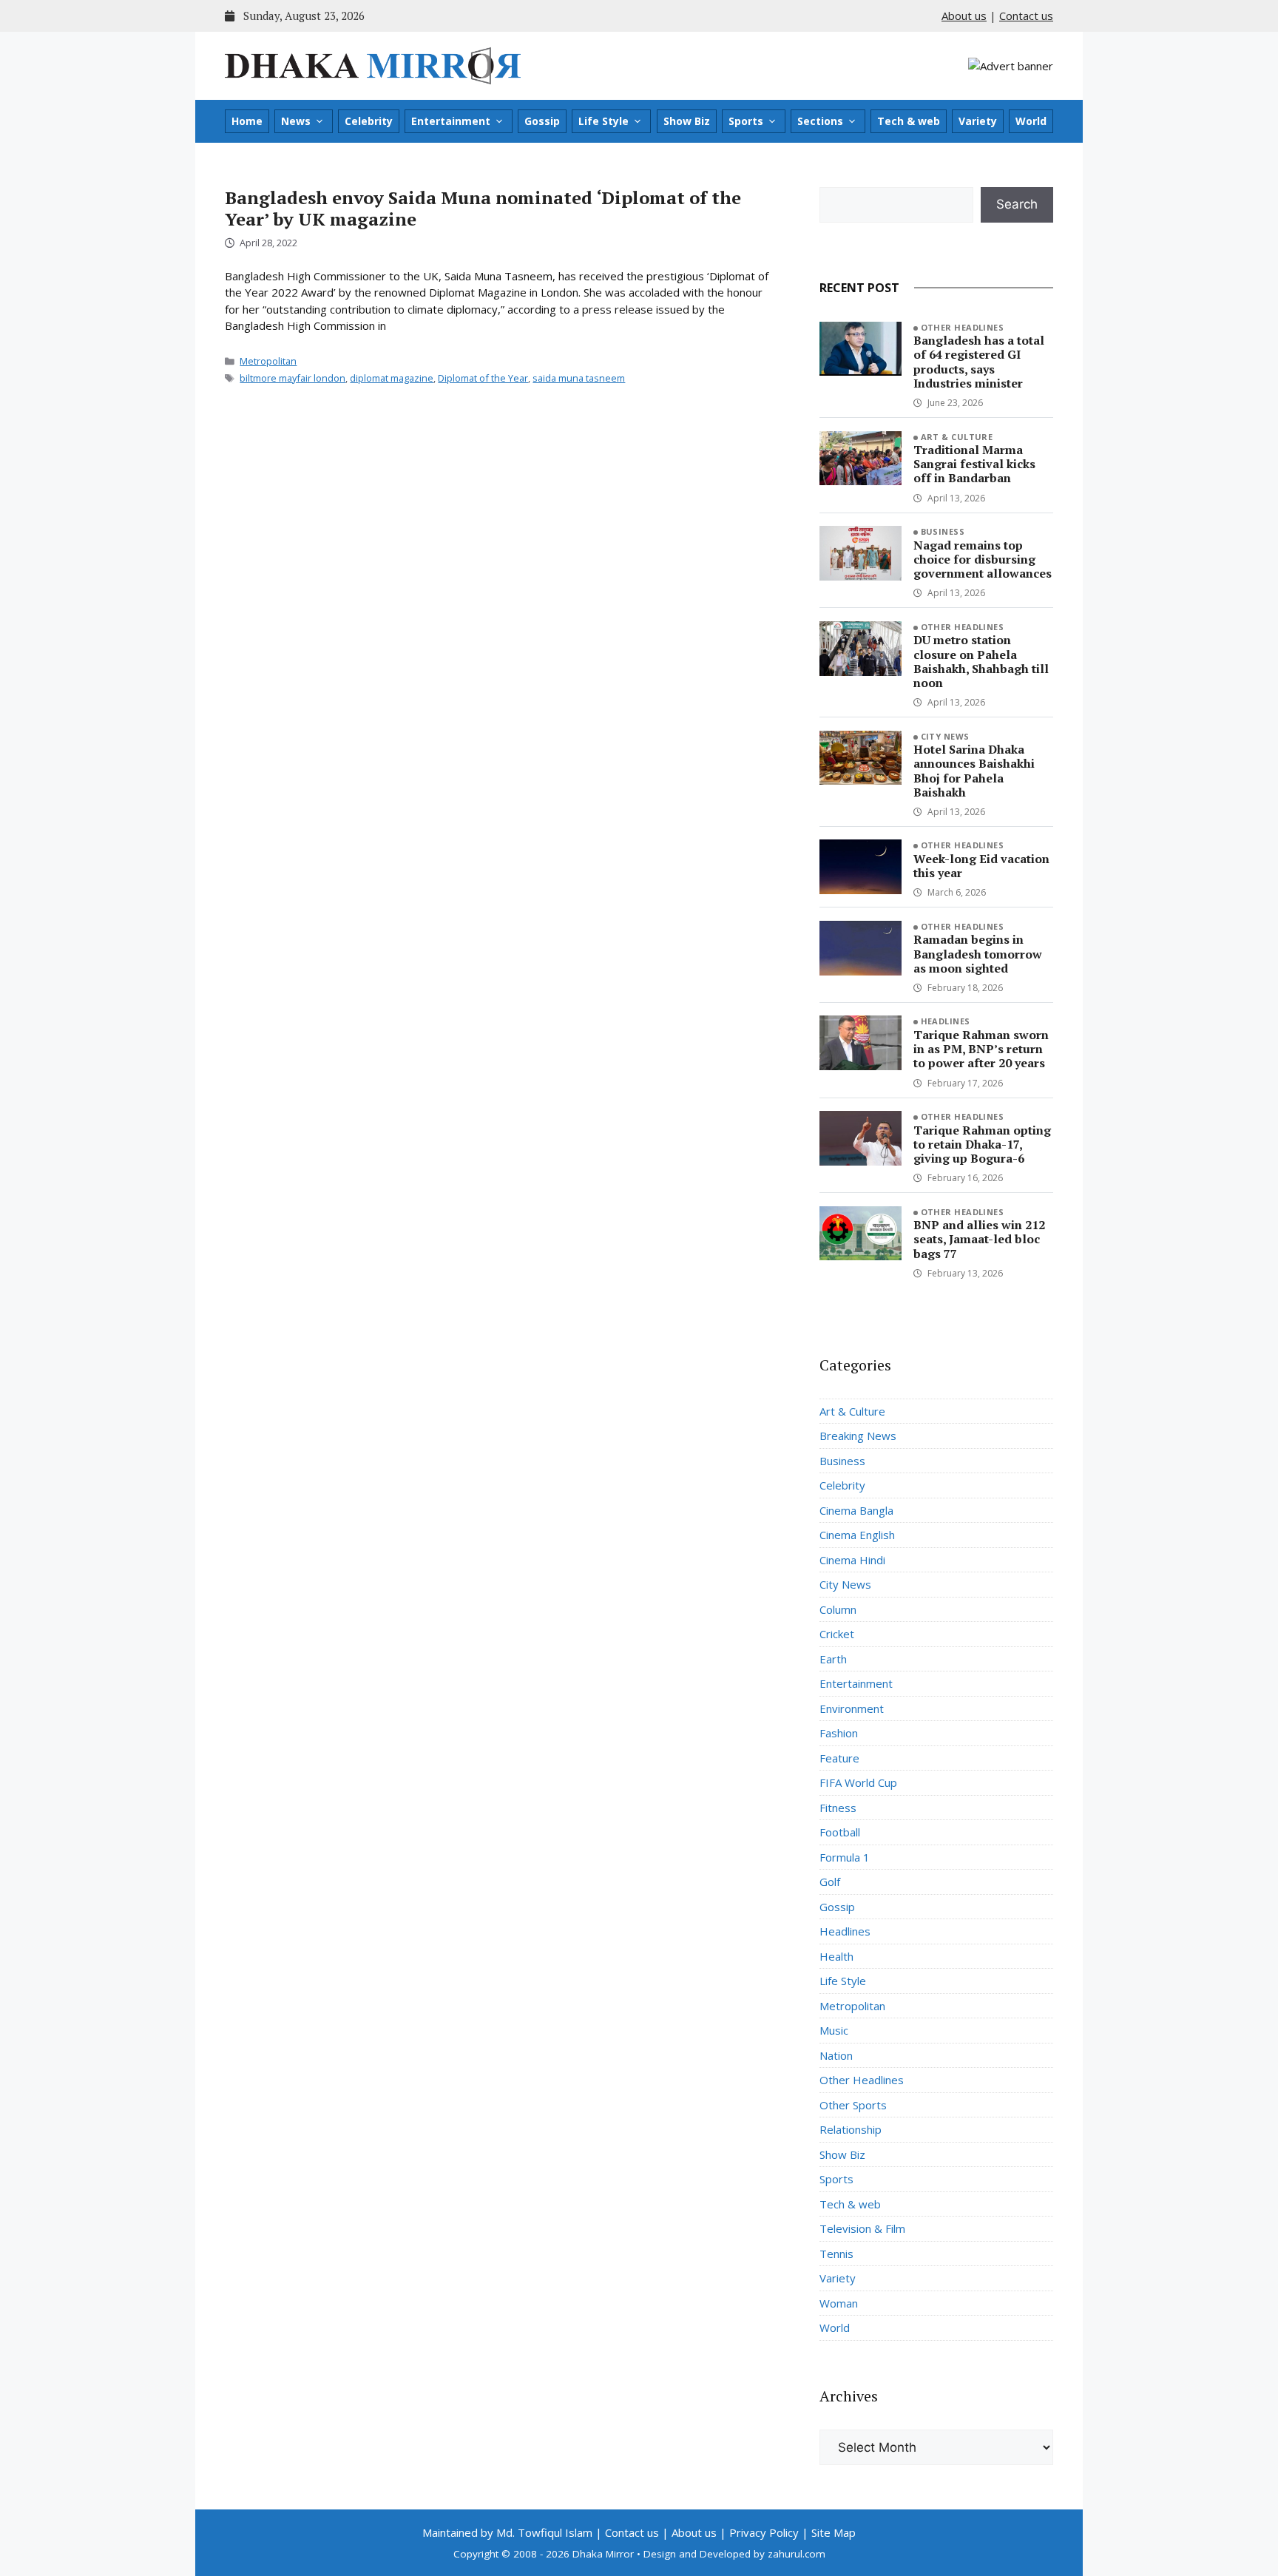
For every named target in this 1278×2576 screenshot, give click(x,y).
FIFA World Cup (858, 1782)
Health (836, 1956)
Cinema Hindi (852, 1560)
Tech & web (909, 121)
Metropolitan (268, 361)
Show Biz (687, 121)
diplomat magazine (392, 378)
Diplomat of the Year (483, 378)
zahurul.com (797, 2554)
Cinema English (857, 1535)
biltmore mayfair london (293, 378)
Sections (820, 121)
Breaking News (858, 1436)
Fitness (838, 1808)
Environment (852, 1708)
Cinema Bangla (856, 1510)
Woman (839, 2303)
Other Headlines (963, 327)
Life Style (603, 121)
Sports (746, 121)
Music (834, 2030)
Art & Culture (957, 437)
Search (1017, 204)
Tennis (836, 2254)
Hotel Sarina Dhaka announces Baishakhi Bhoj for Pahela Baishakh (974, 771)
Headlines (946, 1021)
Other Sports (853, 2105)
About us (964, 16)
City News (945, 736)
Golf (830, 1882)
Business (943, 531)
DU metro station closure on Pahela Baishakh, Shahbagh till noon (981, 661)
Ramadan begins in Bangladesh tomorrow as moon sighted (978, 953)
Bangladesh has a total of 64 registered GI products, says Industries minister (979, 362)
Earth (833, 1659)
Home (247, 121)
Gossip (542, 121)
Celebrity (369, 121)
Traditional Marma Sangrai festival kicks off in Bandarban (974, 464)
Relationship (851, 2129)
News (296, 121)
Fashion (839, 1733)
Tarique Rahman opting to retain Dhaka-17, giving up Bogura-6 (982, 1144)
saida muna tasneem (579, 378)
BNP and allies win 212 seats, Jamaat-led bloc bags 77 (979, 1239)
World (1031, 121)
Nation (836, 2055)
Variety (978, 121)
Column (838, 1609)
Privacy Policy (764, 2532)
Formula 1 (845, 1857)
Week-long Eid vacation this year (981, 866)
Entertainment (451, 121)
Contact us (1026, 16)
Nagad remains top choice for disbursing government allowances (983, 559)
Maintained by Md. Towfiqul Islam (507, 2532)
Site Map (834, 2532)
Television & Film (862, 2228)
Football (840, 1832)
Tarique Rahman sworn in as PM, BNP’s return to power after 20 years (981, 1049)
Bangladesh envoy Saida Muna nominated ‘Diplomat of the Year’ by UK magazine (483, 208)
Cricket (837, 1634)
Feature (839, 1758)
